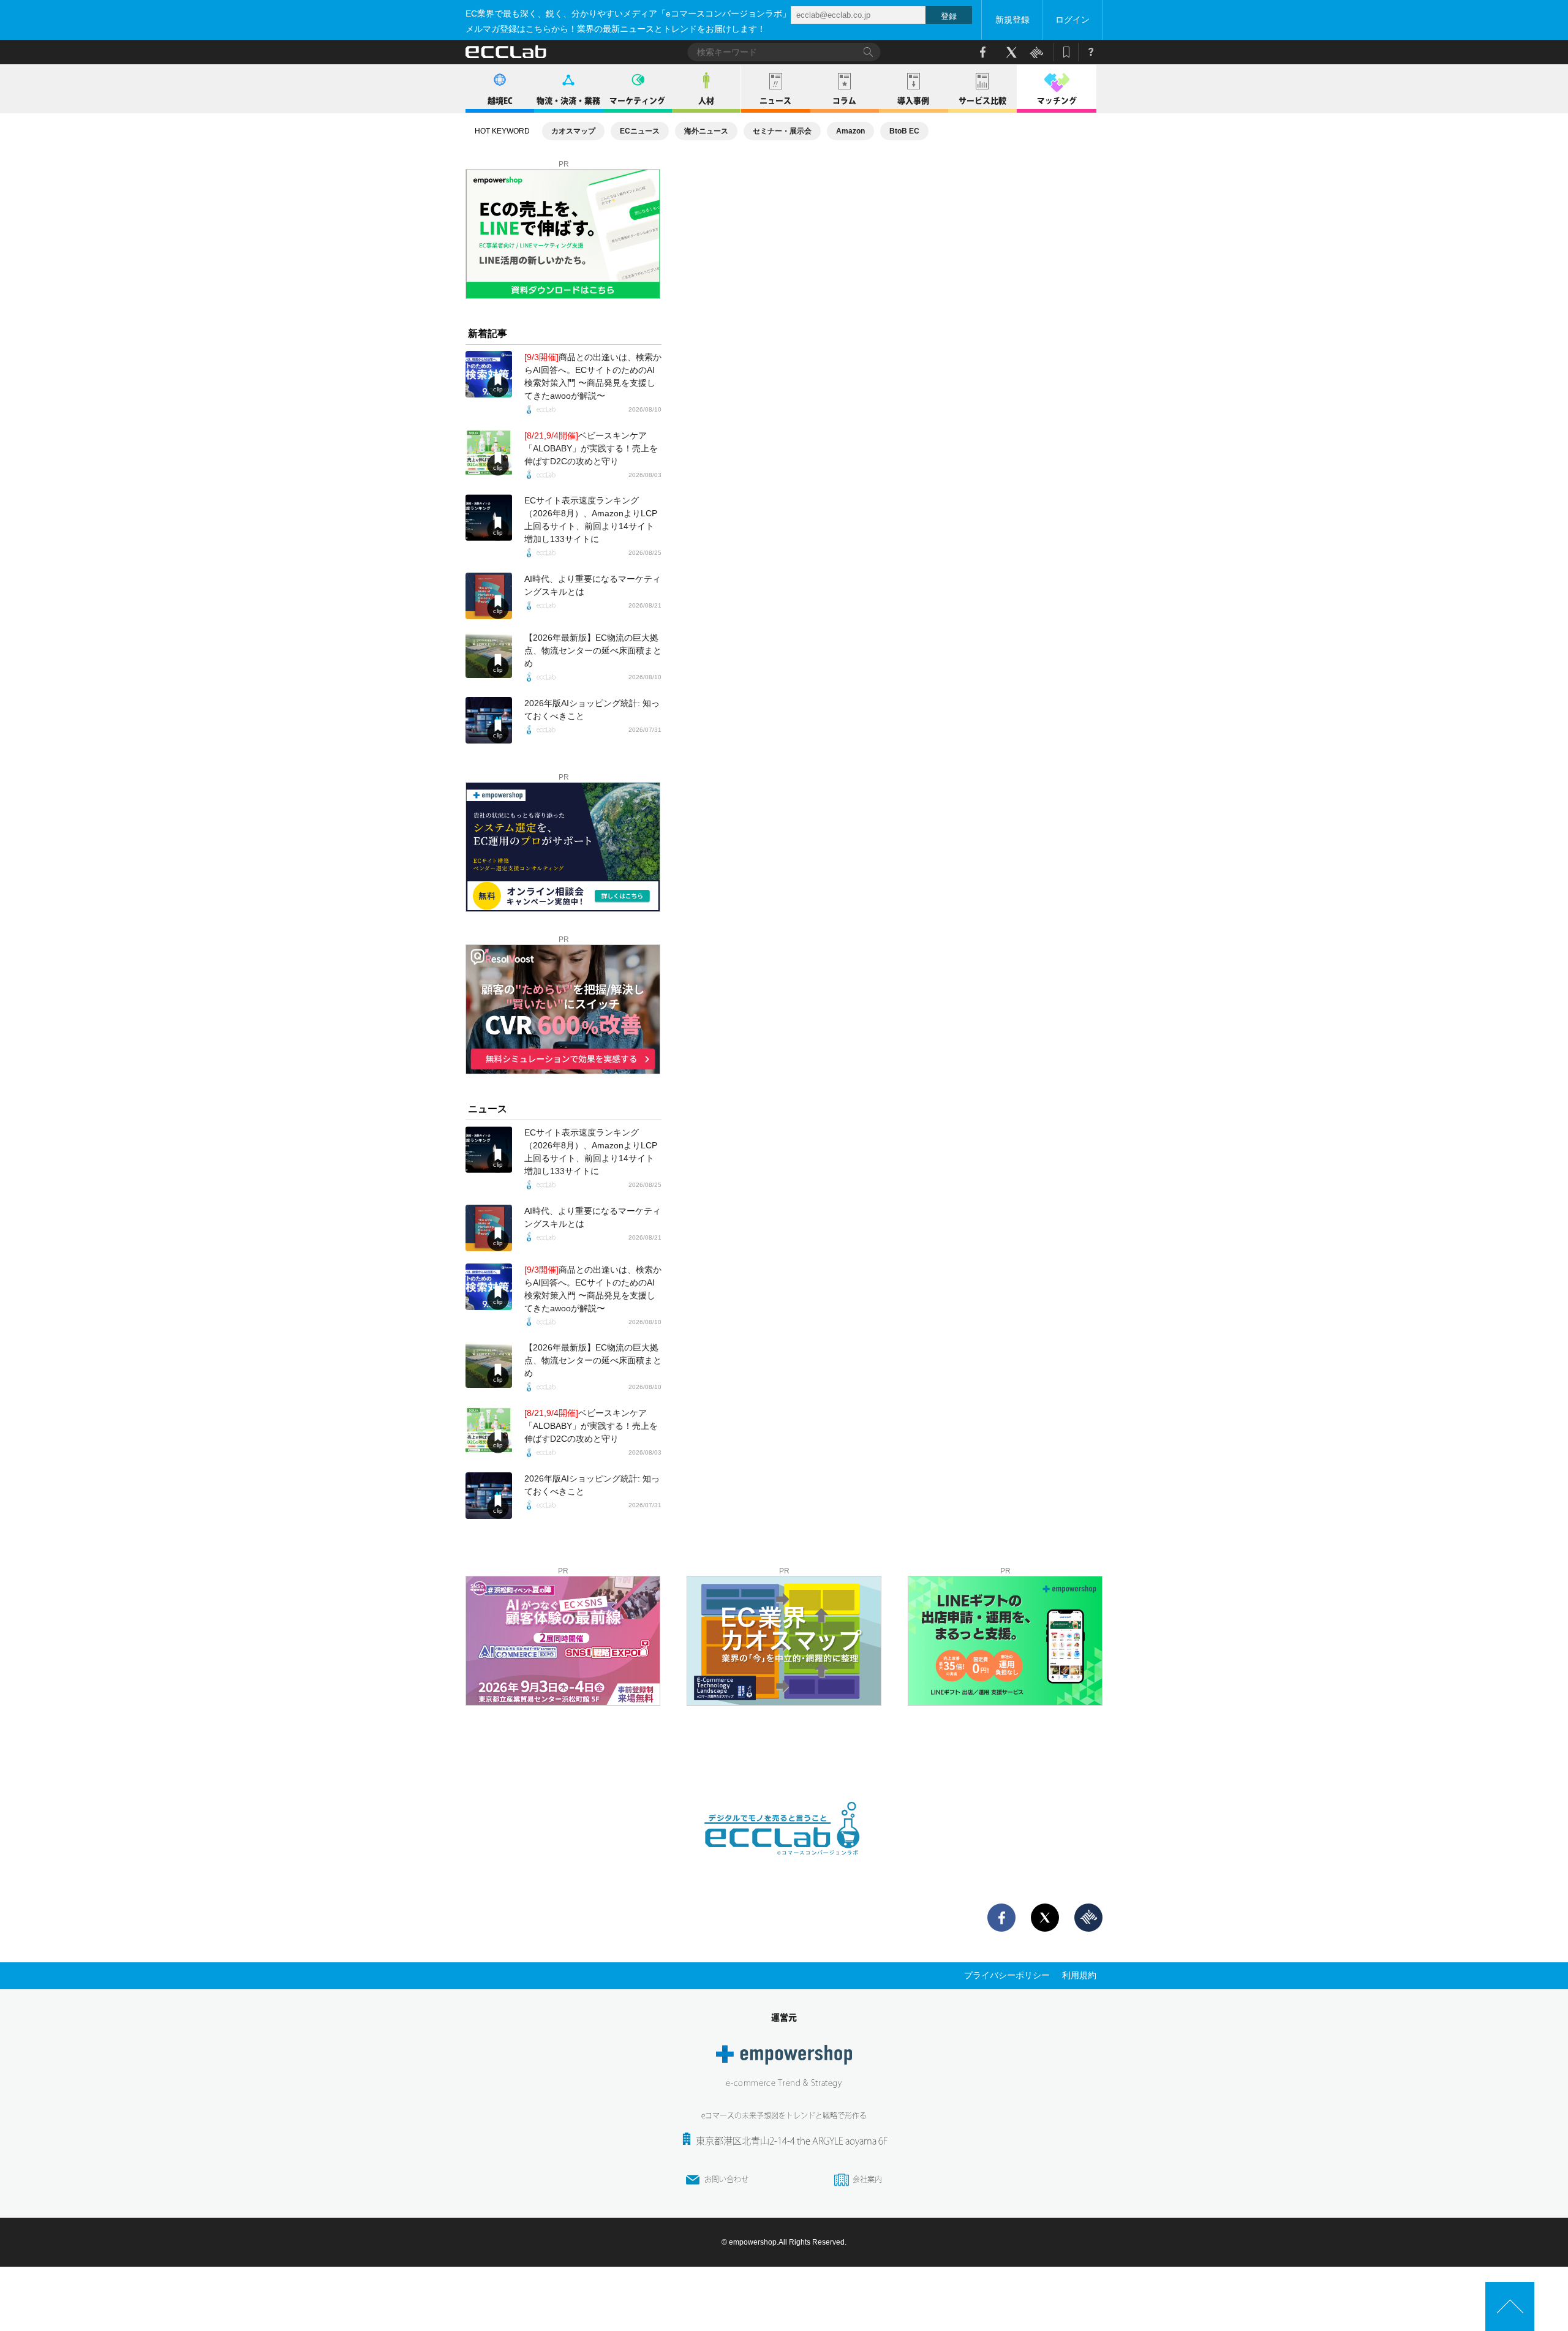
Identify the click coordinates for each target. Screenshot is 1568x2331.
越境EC (500, 101)
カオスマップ (573, 131)
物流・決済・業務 (568, 101)
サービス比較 (982, 101)
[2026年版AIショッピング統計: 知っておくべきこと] (489, 720)
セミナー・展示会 (782, 131)
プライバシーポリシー (1007, 1975)
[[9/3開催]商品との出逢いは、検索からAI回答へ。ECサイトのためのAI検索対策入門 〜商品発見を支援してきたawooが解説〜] (489, 374)
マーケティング (637, 101)
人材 (706, 101)
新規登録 (1012, 20)
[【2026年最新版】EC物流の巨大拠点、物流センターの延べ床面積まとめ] (489, 655)
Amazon (850, 131)
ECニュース (640, 131)
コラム (844, 101)
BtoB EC (904, 131)
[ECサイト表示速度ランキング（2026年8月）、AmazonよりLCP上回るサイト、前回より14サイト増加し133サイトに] (489, 518)
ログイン (1072, 20)
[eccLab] (784, 1865)
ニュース (775, 101)
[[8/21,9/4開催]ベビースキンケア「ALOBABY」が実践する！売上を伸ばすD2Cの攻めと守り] (489, 453)
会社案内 (867, 2179)
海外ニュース (706, 131)
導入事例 (913, 101)
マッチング (1057, 101)
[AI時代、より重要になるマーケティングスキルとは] (489, 596)
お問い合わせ (726, 2179)
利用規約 (1079, 1975)
